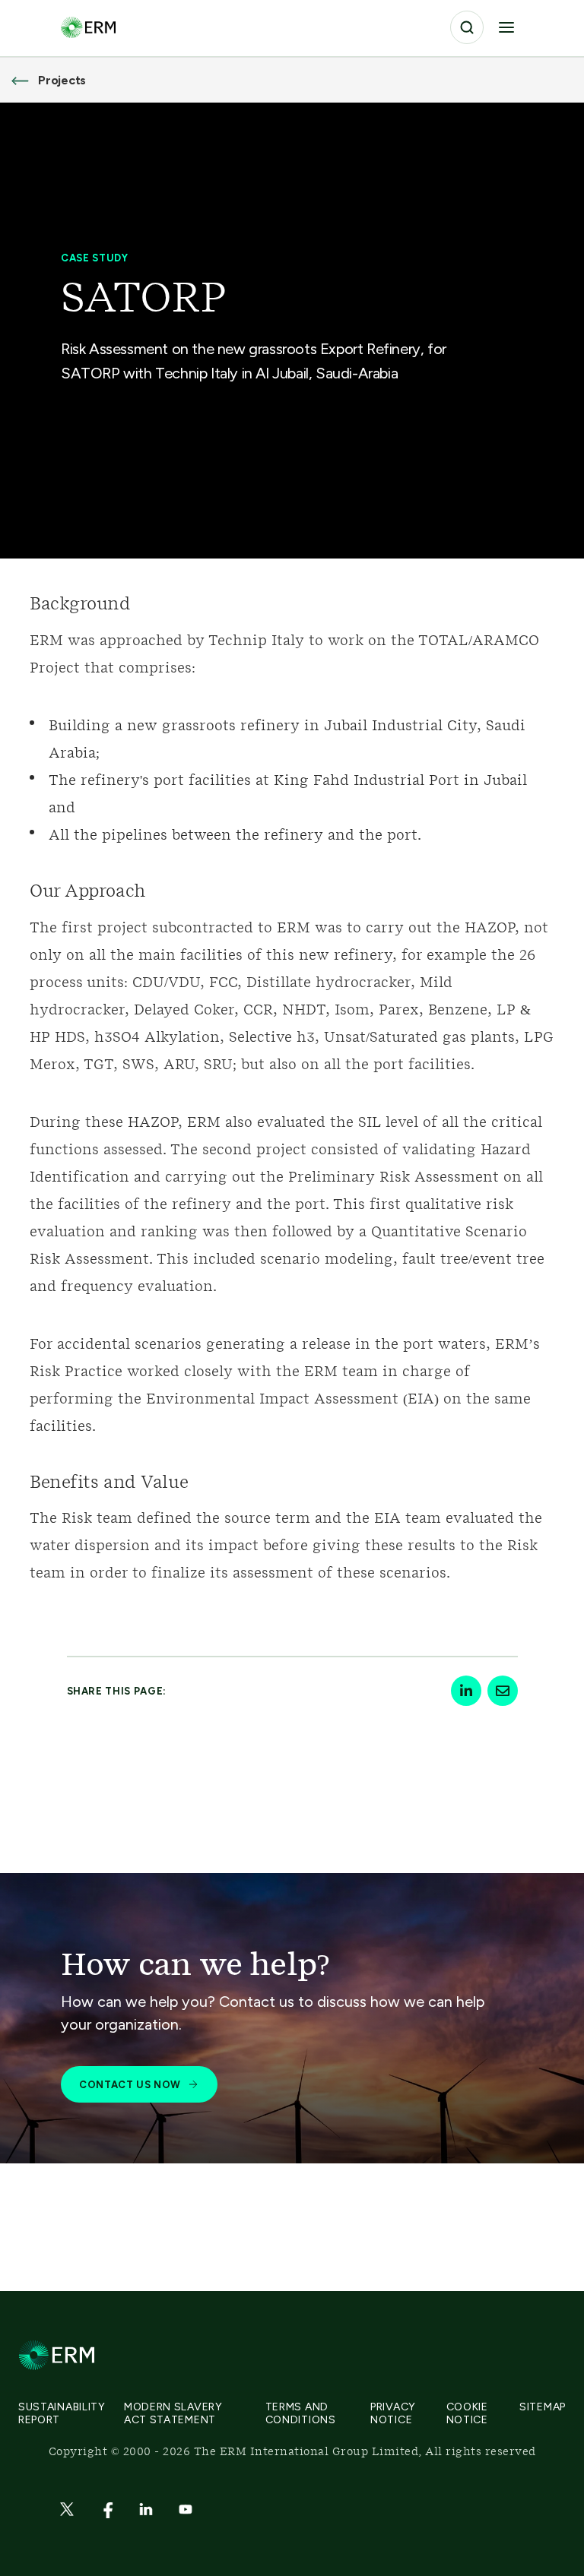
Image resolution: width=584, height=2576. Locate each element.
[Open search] (467, 27)
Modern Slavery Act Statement (173, 2413)
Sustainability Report (62, 2413)
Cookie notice (467, 2413)
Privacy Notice (393, 2413)
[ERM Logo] (88, 27)
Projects (62, 80)
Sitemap (543, 2407)
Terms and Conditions (301, 2413)
